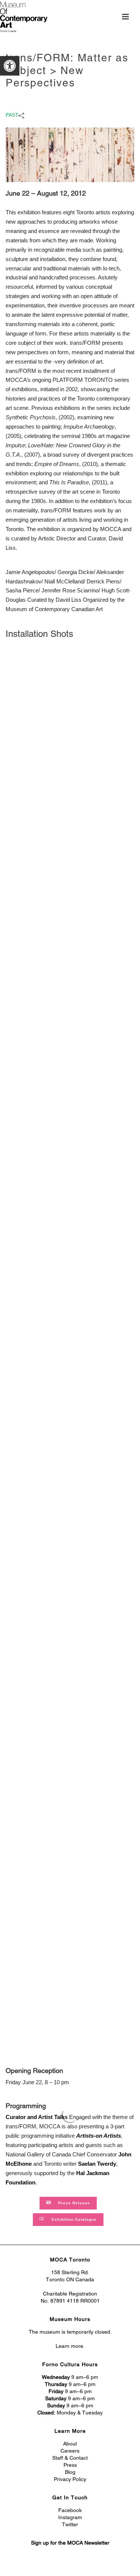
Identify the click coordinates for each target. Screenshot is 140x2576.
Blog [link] (70, 2472)
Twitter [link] (70, 2524)
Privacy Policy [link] (70, 2479)
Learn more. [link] (70, 2346)
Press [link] (70, 2465)
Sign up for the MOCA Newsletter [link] (70, 2543)
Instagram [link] (70, 2517)
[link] (10, 66)
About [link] (70, 2444)
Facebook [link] (70, 2510)
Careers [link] (70, 2451)
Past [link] (12, 115)
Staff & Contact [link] (70, 2458)
